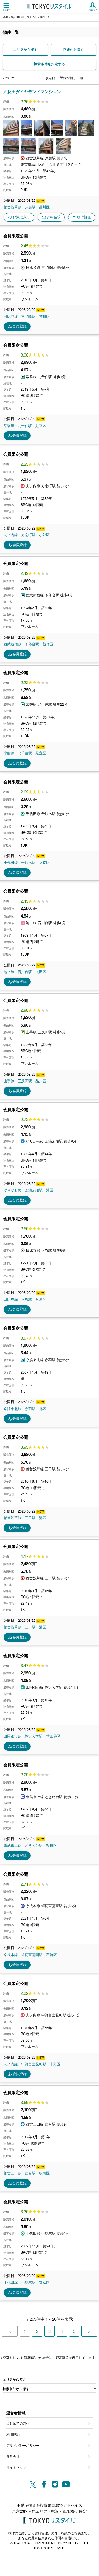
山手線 (9, 1081)
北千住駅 (25, 426)
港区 (50, 1190)
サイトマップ (16, 2467)
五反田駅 (25, 1081)
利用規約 (13, 2434)
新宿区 (48, 644)
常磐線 (9, 426)
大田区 (41, 972)
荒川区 (44, 316)
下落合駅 (32, 644)
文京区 (44, 863)
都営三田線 (13, 2173)
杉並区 (44, 535)
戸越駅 (30, 207)
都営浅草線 (13, 207)
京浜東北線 (13, 1409)
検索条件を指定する (49, 64)
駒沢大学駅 (34, 1736)
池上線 (9, 972)
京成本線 (11, 1955)
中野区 (55, 2064)
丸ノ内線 (11, 535)
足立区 (41, 426)
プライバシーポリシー (23, 2445)
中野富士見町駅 (34, 2064)
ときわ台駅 (34, 1845)
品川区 (44, 207)
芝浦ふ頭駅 (34, 1190)
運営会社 (13, 2456)
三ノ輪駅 (28, 316)
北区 (43, 1409)
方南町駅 (28, 535)
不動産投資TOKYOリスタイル (20, 17)
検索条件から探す (16, 2389)
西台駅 (30, 2173)
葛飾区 (52, 1955)
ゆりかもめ (13, 1190)
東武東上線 (13, 1845)
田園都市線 (13, 1736)
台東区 (41, 1299)
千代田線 (11, 863)
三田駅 (30, 1518)
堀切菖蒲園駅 (32, 1955)
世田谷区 (53, 1736)
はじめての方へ (18, 2423)
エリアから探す (26, 50)
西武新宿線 (13, 644)
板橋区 (52, 1845)
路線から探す (74, 50)
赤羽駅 (30, 1409)
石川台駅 (25, 972)
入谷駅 (27, 1299)
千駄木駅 (28, 863)
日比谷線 (11, 316)
